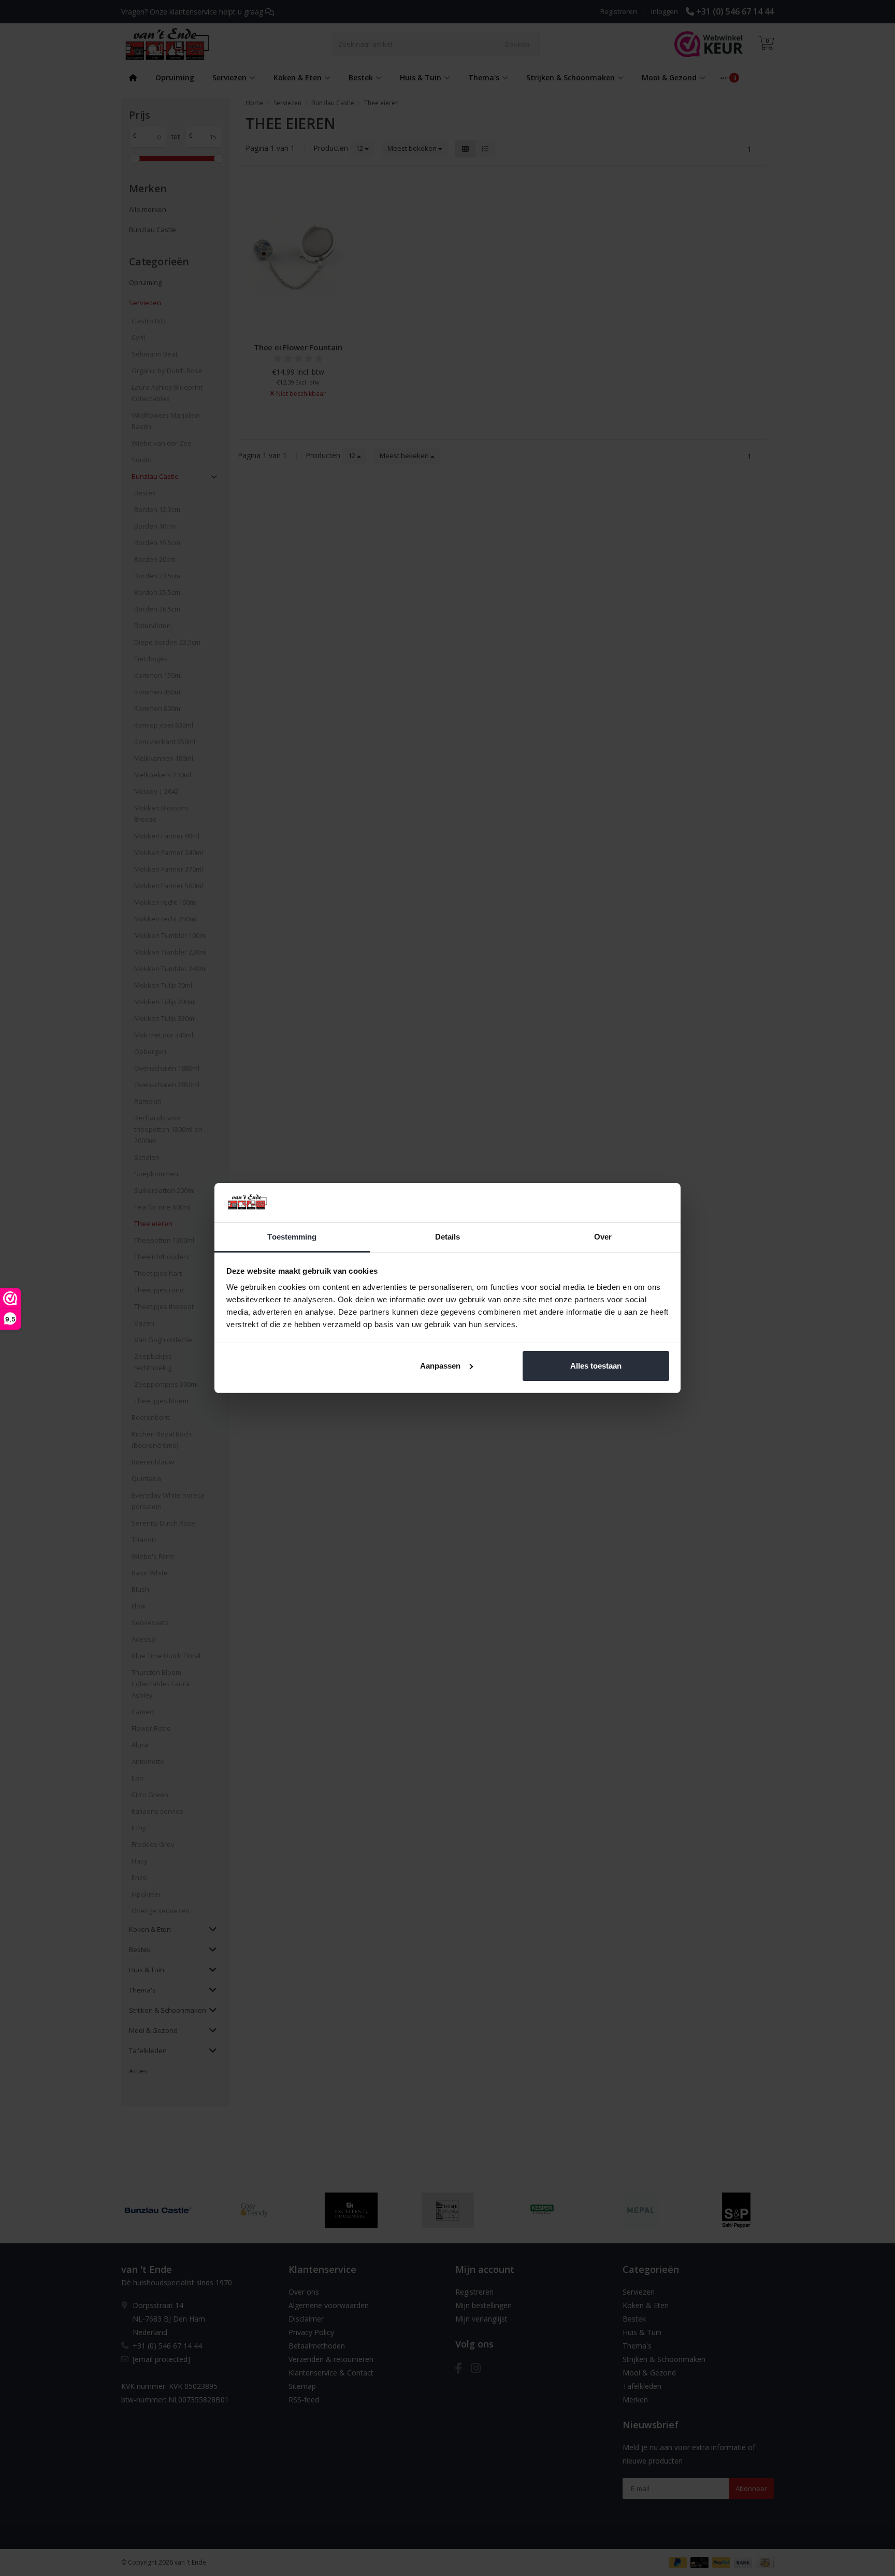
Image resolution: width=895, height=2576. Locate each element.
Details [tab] (448, 1237)
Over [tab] (603, 1237)
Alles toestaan (596, 1366)
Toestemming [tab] (292, 1237)
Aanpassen (440, 1366)
